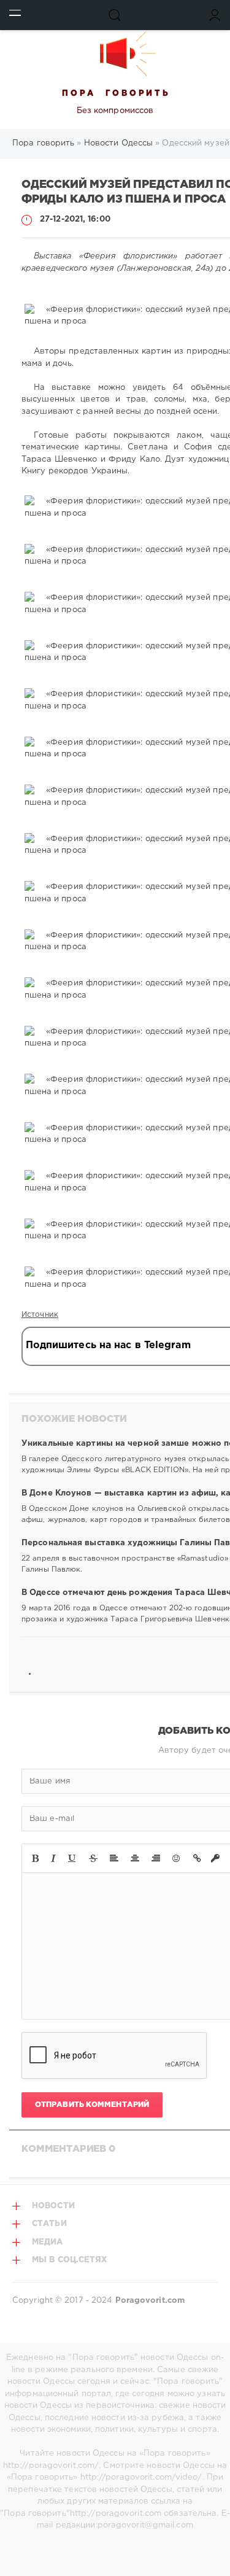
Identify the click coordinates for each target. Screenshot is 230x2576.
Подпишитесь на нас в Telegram (108, 1345)
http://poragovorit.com (116, 2514)
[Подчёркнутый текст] (72, 1858)
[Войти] (215, 15)
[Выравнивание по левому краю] (114, 1858)
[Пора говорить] (115, 53)
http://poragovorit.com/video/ (141, 2477)
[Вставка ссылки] (197, 1858)
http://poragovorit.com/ (51, 2466)
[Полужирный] (35, 1858)
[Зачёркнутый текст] (93, 1858)
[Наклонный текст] (53, 1858)
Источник (40, 1315)
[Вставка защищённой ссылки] (215, 1858)
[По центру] (135, 1858)
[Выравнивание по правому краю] (156, 1858)
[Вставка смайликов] (177, 1858)
